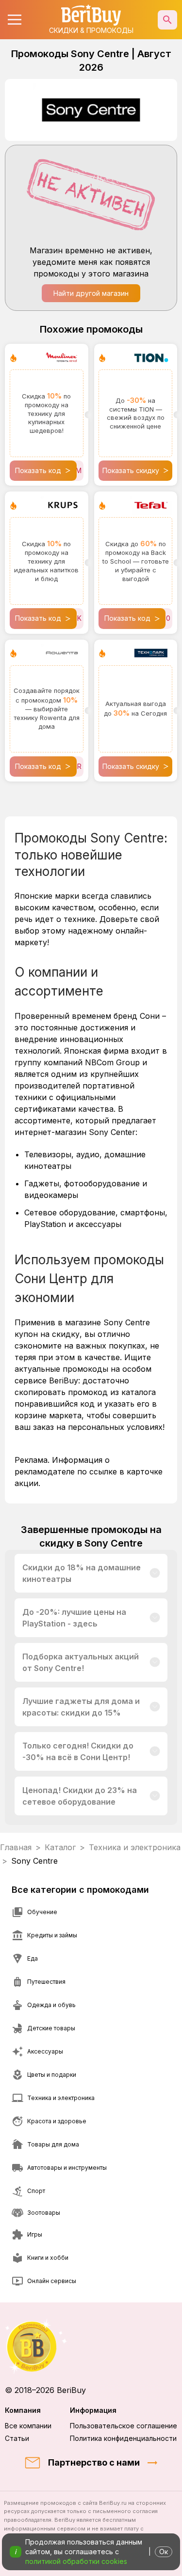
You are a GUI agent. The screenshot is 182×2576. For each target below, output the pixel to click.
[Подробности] (155, 1573)
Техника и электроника (135, 1847)
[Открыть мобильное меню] (15, 20)
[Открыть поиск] (167, 20)
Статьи (17, 2438)
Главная (16, 1847)
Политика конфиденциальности (123, 2438)
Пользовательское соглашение (124, 2426)
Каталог (60, 1847)
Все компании (28, 2426)
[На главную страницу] (91, 2346)
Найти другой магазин (91, 293)
